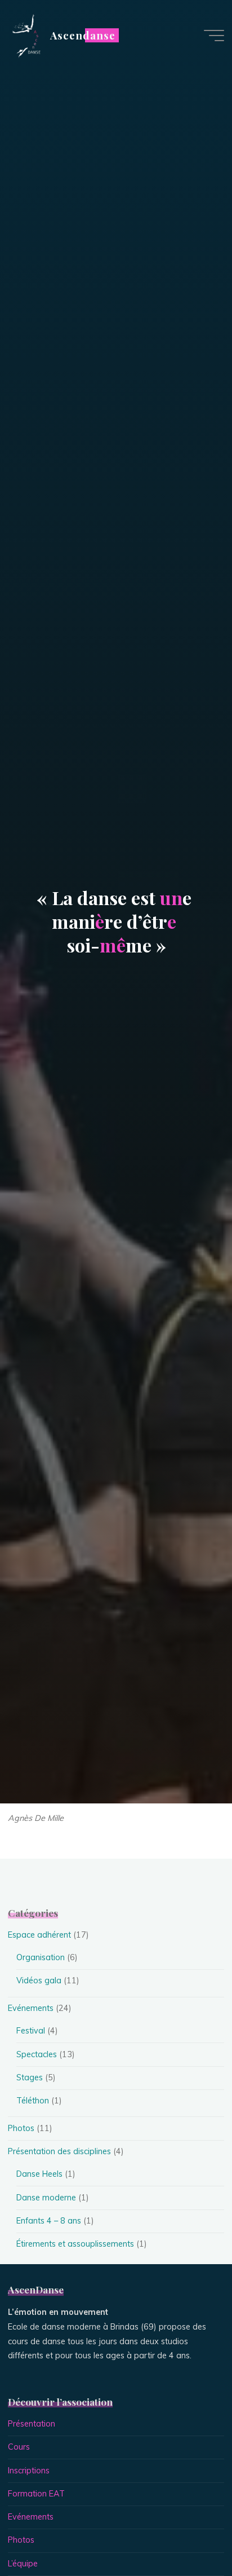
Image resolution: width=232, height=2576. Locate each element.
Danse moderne (46, 2198)
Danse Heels (39, 2174)
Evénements (31, 2008)
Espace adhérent (39, 1935)
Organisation (41, 1957)
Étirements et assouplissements (75, 2244)
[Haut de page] (188, 2532)
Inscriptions (29, 2471)
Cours (19, 2447)
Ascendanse (82, 35)
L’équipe (23, 2564)
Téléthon (33, 2101)
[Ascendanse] (25, 35)
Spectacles (37, 2054)
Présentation (32, 2424)
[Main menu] (214, 36)
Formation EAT (36, 2494)
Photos (21, 2128)
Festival (31, 2031)
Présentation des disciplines (59, 2151)
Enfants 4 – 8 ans (49, 2221)
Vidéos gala (39, 1980)
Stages (30, 2077)
